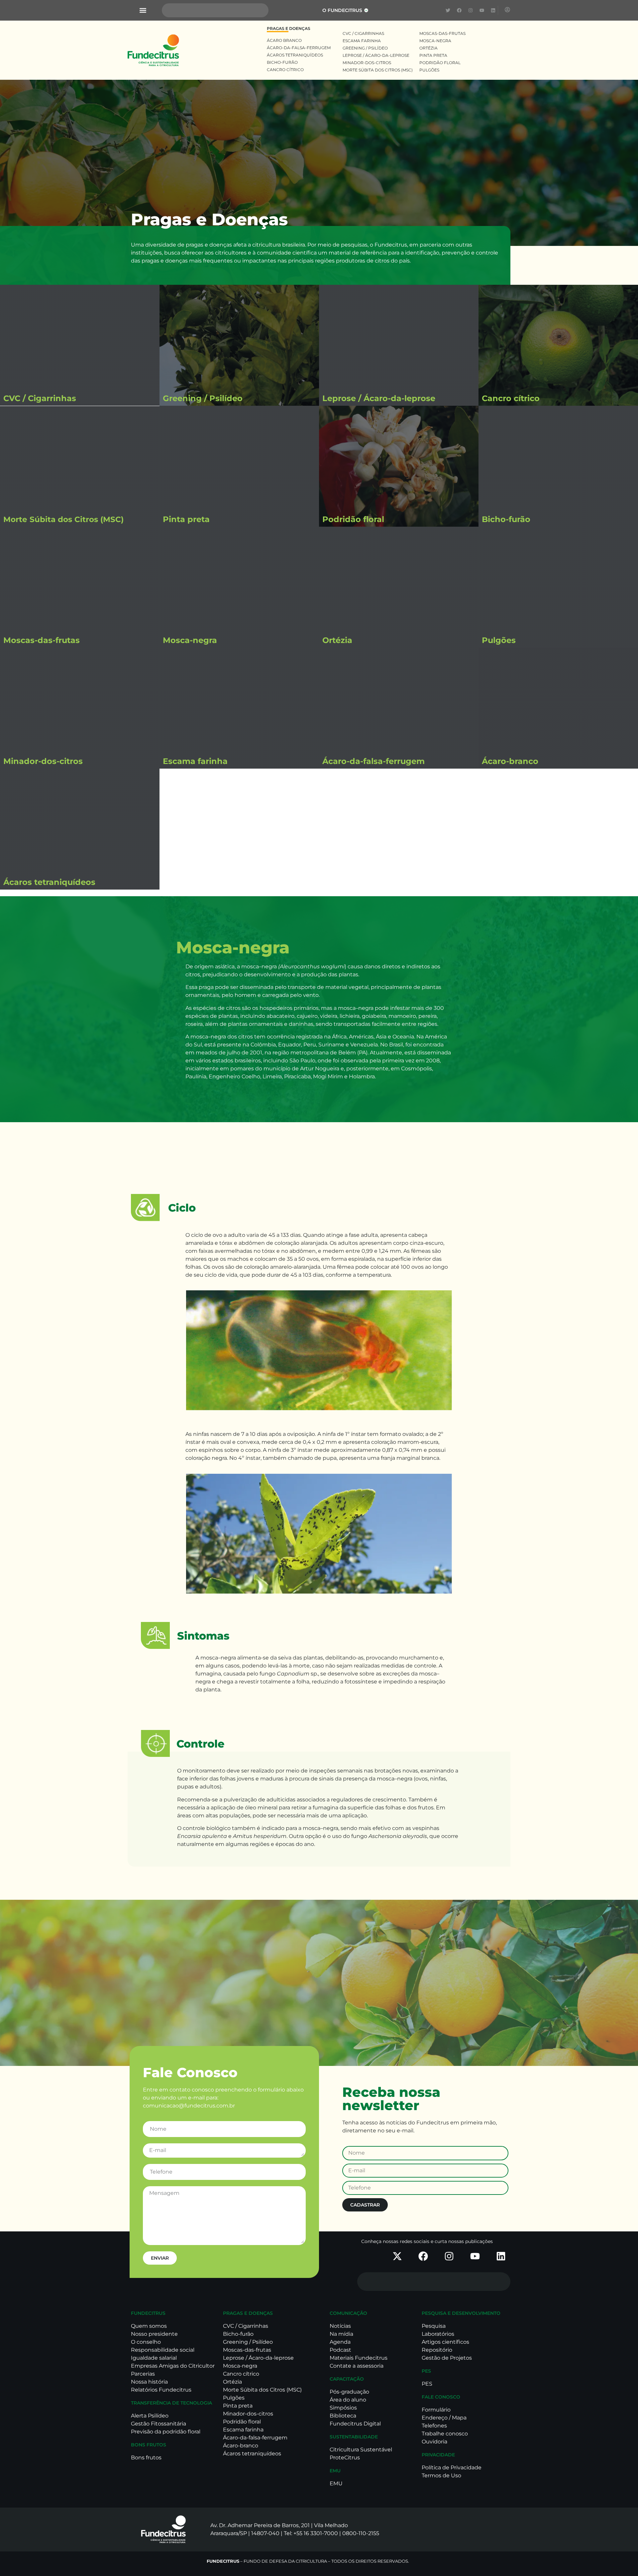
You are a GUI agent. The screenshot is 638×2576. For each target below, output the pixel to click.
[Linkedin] (493, 10)
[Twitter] (448, 10)
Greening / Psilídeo (203, 398)
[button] (143, 10)
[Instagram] (471, 10)
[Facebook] (459, 10)
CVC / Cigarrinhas (40, 398)
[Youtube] (482, 10)
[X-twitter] (397, 2256)
